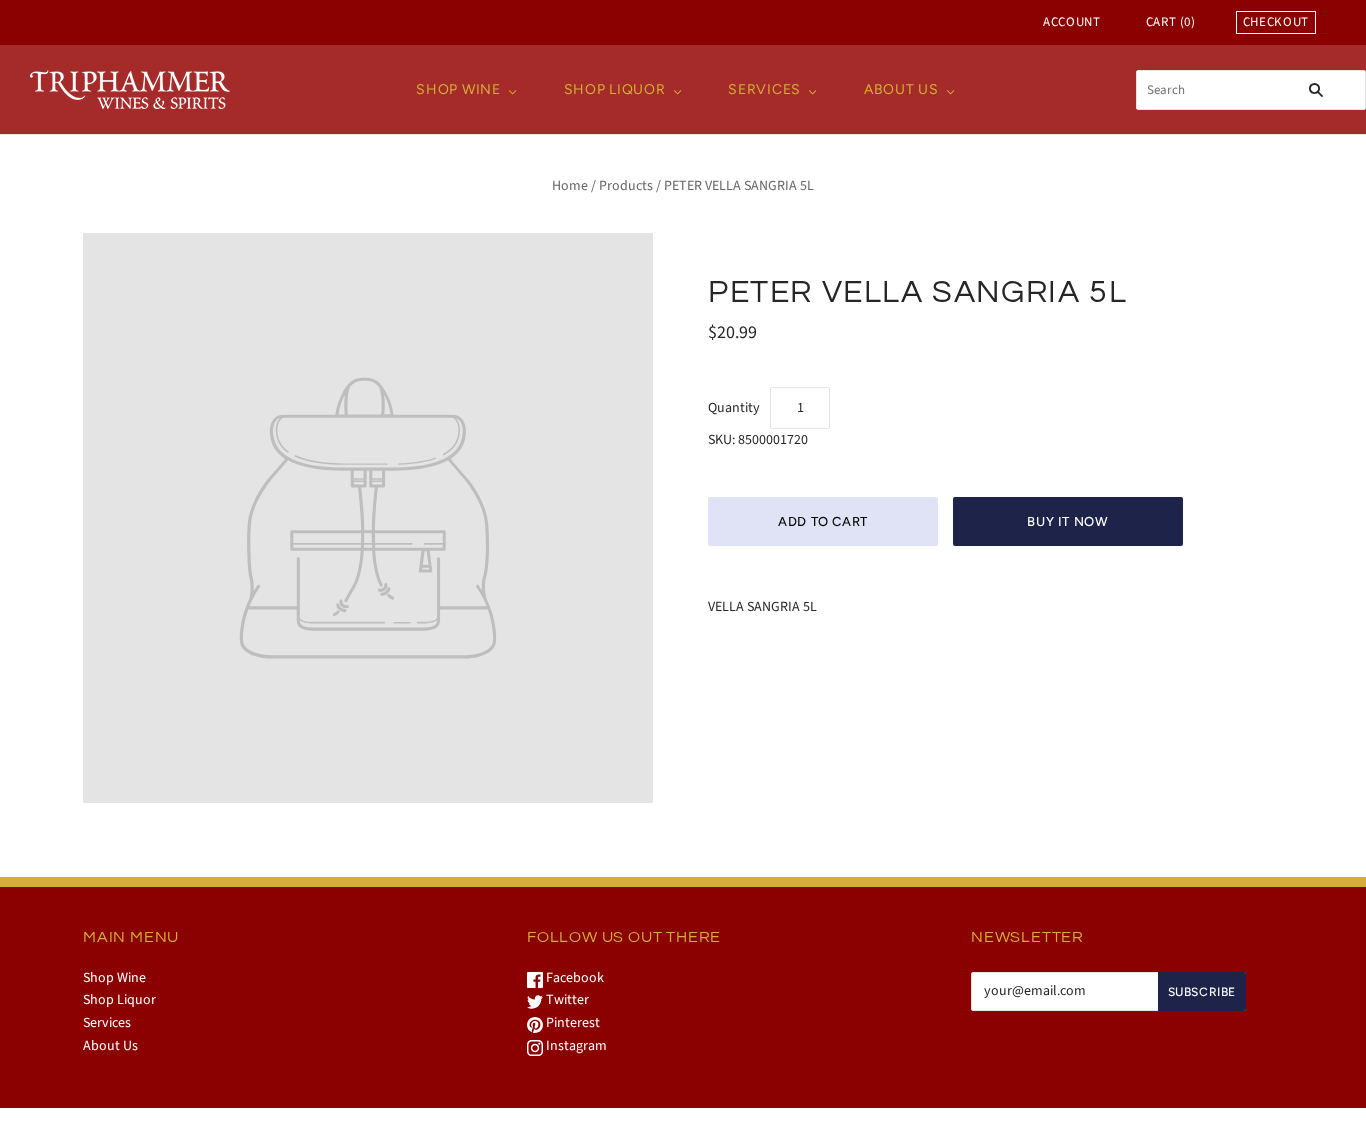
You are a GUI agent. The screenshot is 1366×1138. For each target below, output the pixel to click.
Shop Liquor (615, 89)
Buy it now (1068, 521)
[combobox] (1251, 90)
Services (764, 89)
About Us (901, 89)
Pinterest (571, 1023)
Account (1072, 22)
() (1171, 22)
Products (626, 186)
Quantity (734, 408)
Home (570, 186)
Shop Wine (458, 89)
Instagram (575, 1046)
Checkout (1276, 22)
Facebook (573, 978)
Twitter (566, 1000)
